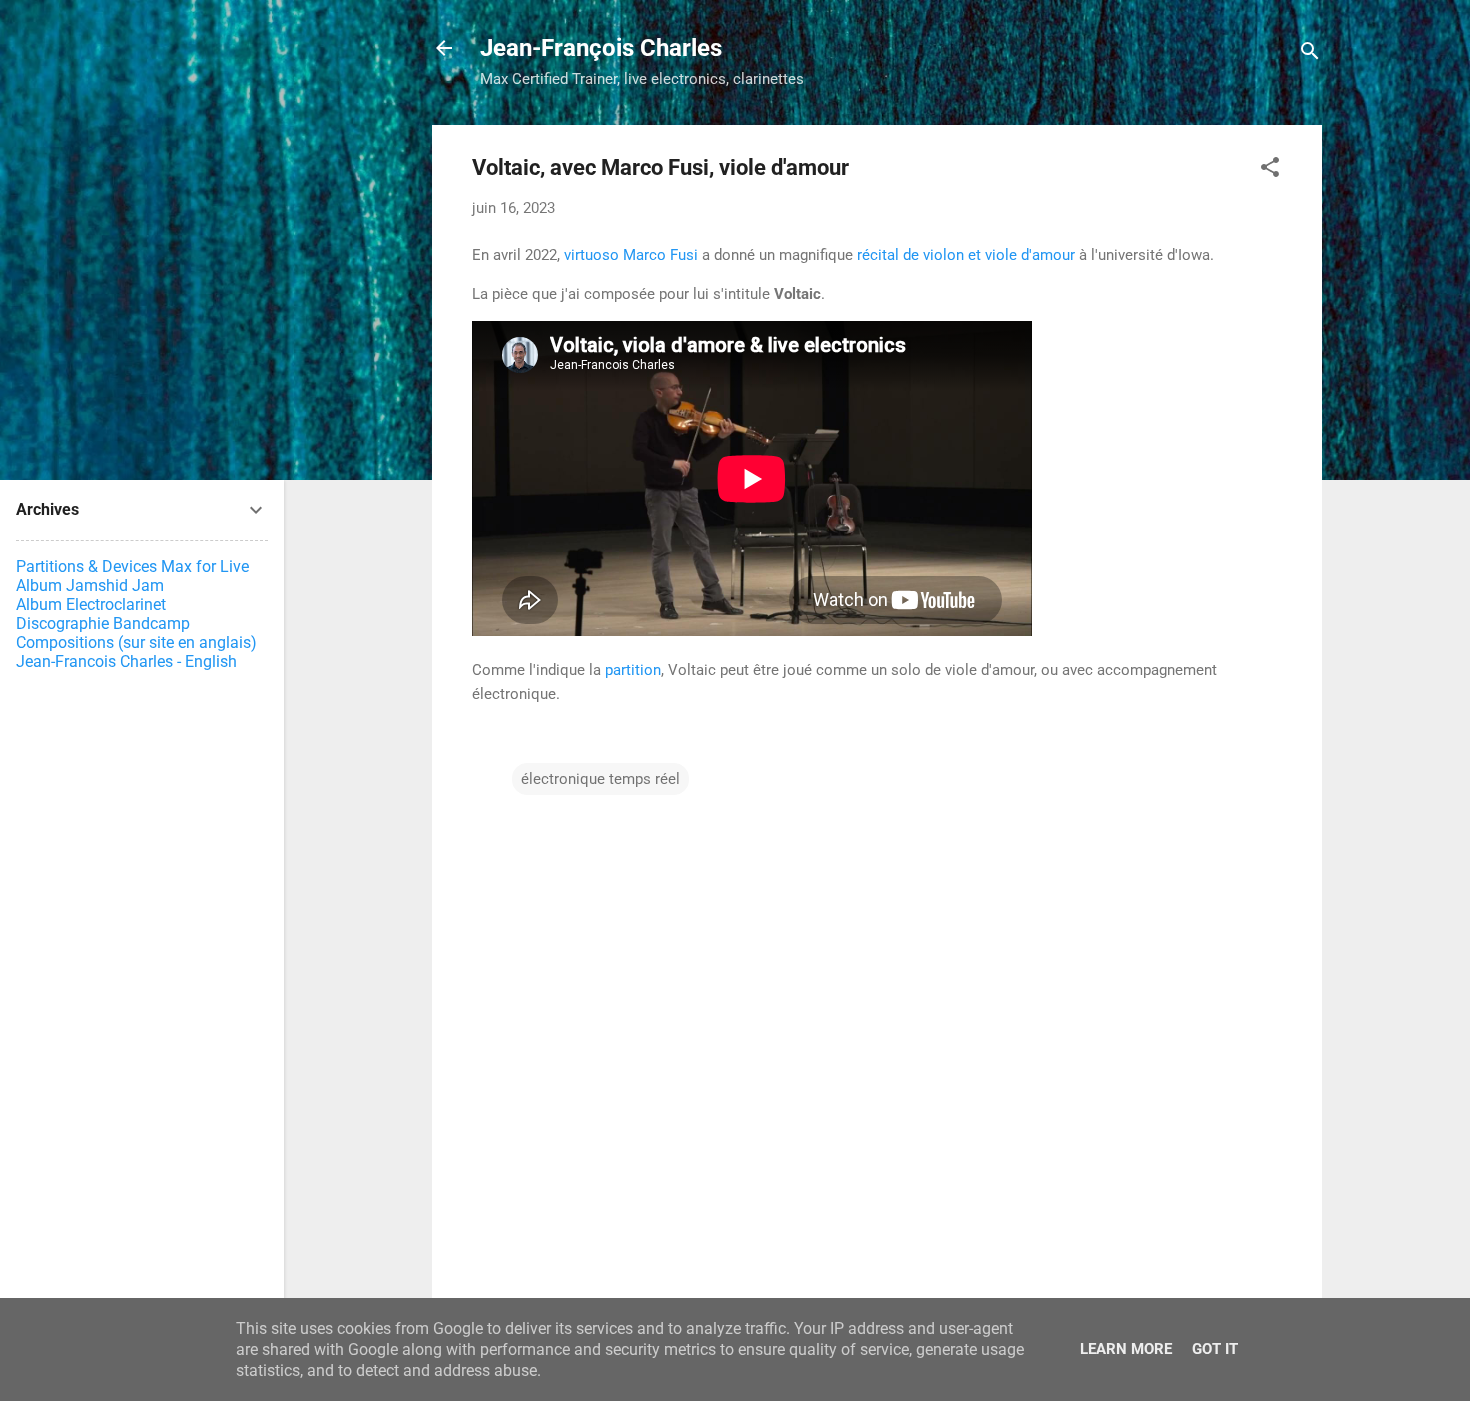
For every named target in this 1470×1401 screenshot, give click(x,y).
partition (633, 670)
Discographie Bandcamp (103, 623)
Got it (1215, 1349)
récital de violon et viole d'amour (966, 255)
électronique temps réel (600, 779)
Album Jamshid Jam (90, 585)
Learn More (1126, 1349)
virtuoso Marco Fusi (631, 255)
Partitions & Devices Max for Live (132, 566)
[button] (1270, 170)
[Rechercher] (1310, 54)
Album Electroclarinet (91, 604)
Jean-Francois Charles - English (126, 661)
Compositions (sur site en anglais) (136, 642)
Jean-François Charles (601, 48)
